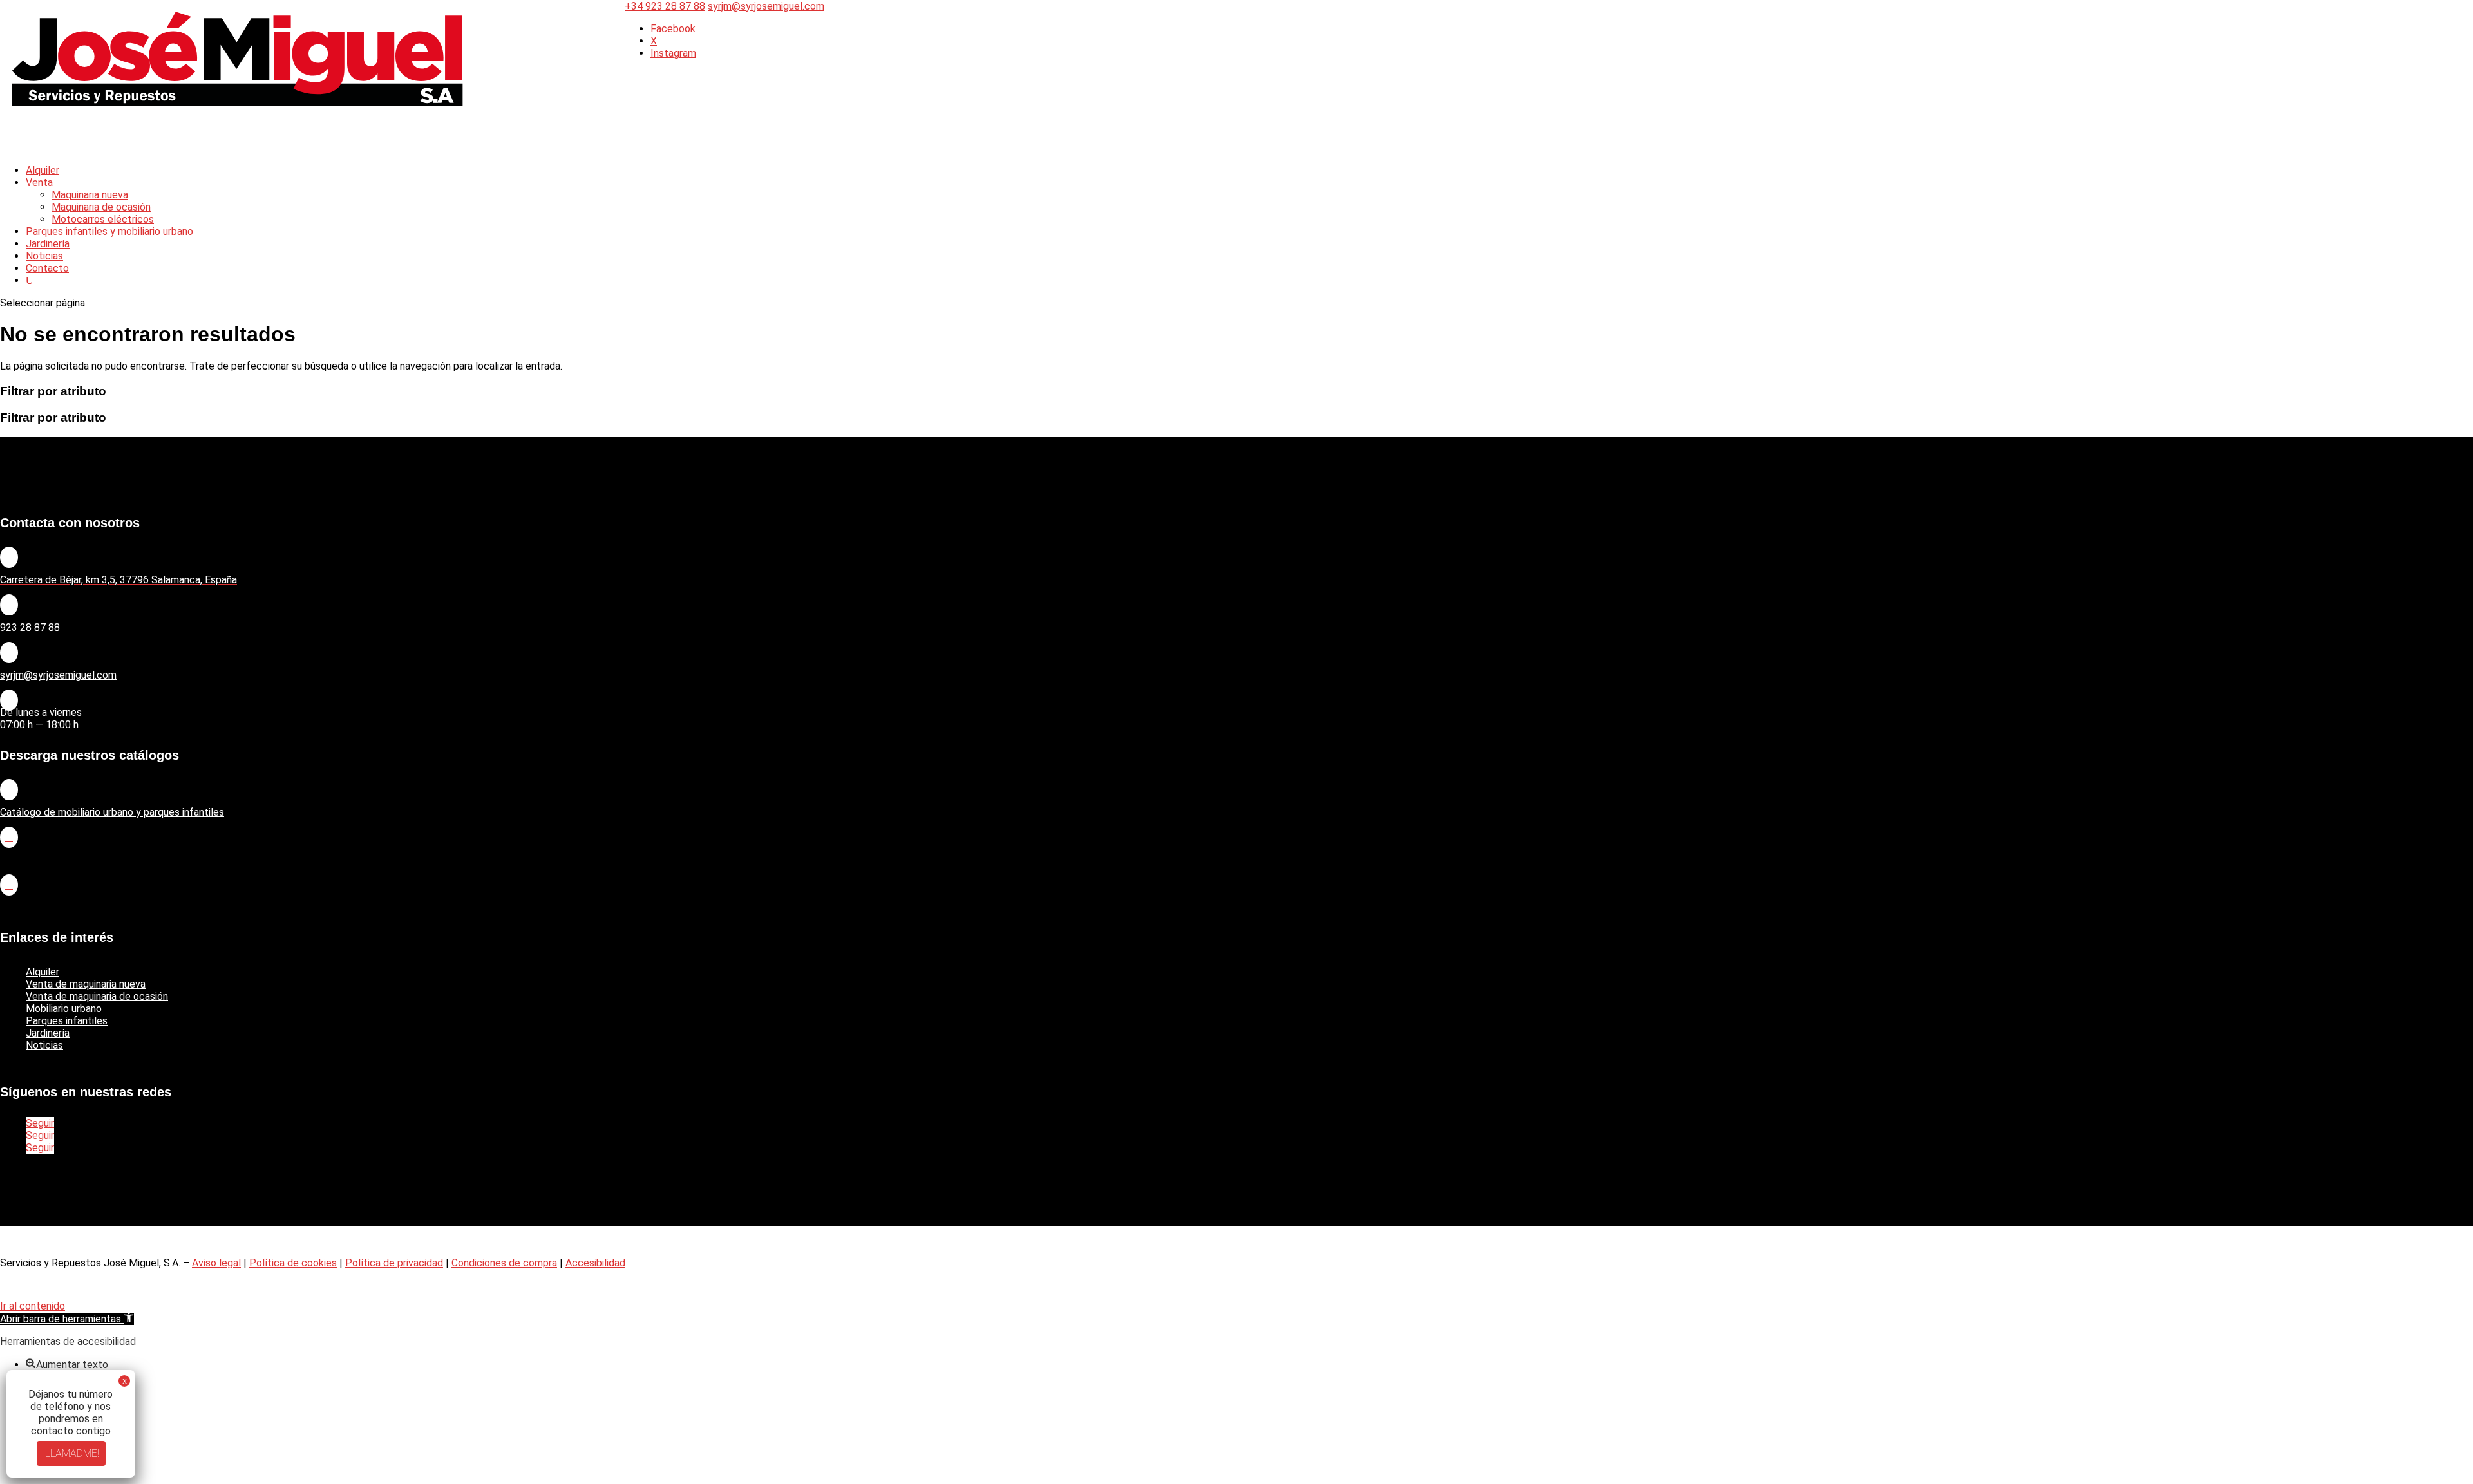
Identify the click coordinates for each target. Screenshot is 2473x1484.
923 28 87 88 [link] (30, 627)
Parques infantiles (67, 1021)
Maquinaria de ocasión (101, 207)
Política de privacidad (394, 1263)
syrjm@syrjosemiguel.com (58, 675)
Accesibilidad (595, 1263)
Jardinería (48, 1033)
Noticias (44, 1045)
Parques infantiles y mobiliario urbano (109, 231)
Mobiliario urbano (64, 1009)
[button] (67, 1319)
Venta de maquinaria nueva (86, 984)
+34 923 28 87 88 (665, 6)
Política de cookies (293, 1263)
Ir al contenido (33, 1306)
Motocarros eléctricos (103, 219)
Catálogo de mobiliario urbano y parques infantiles (112, 812)
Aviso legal (216, 1263)
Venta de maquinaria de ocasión (97, 996)
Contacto (47, 268)
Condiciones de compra (504, 1263)
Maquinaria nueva (90, 195)
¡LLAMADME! (71, 1453)
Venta (39, 183)
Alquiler (43, 972)
